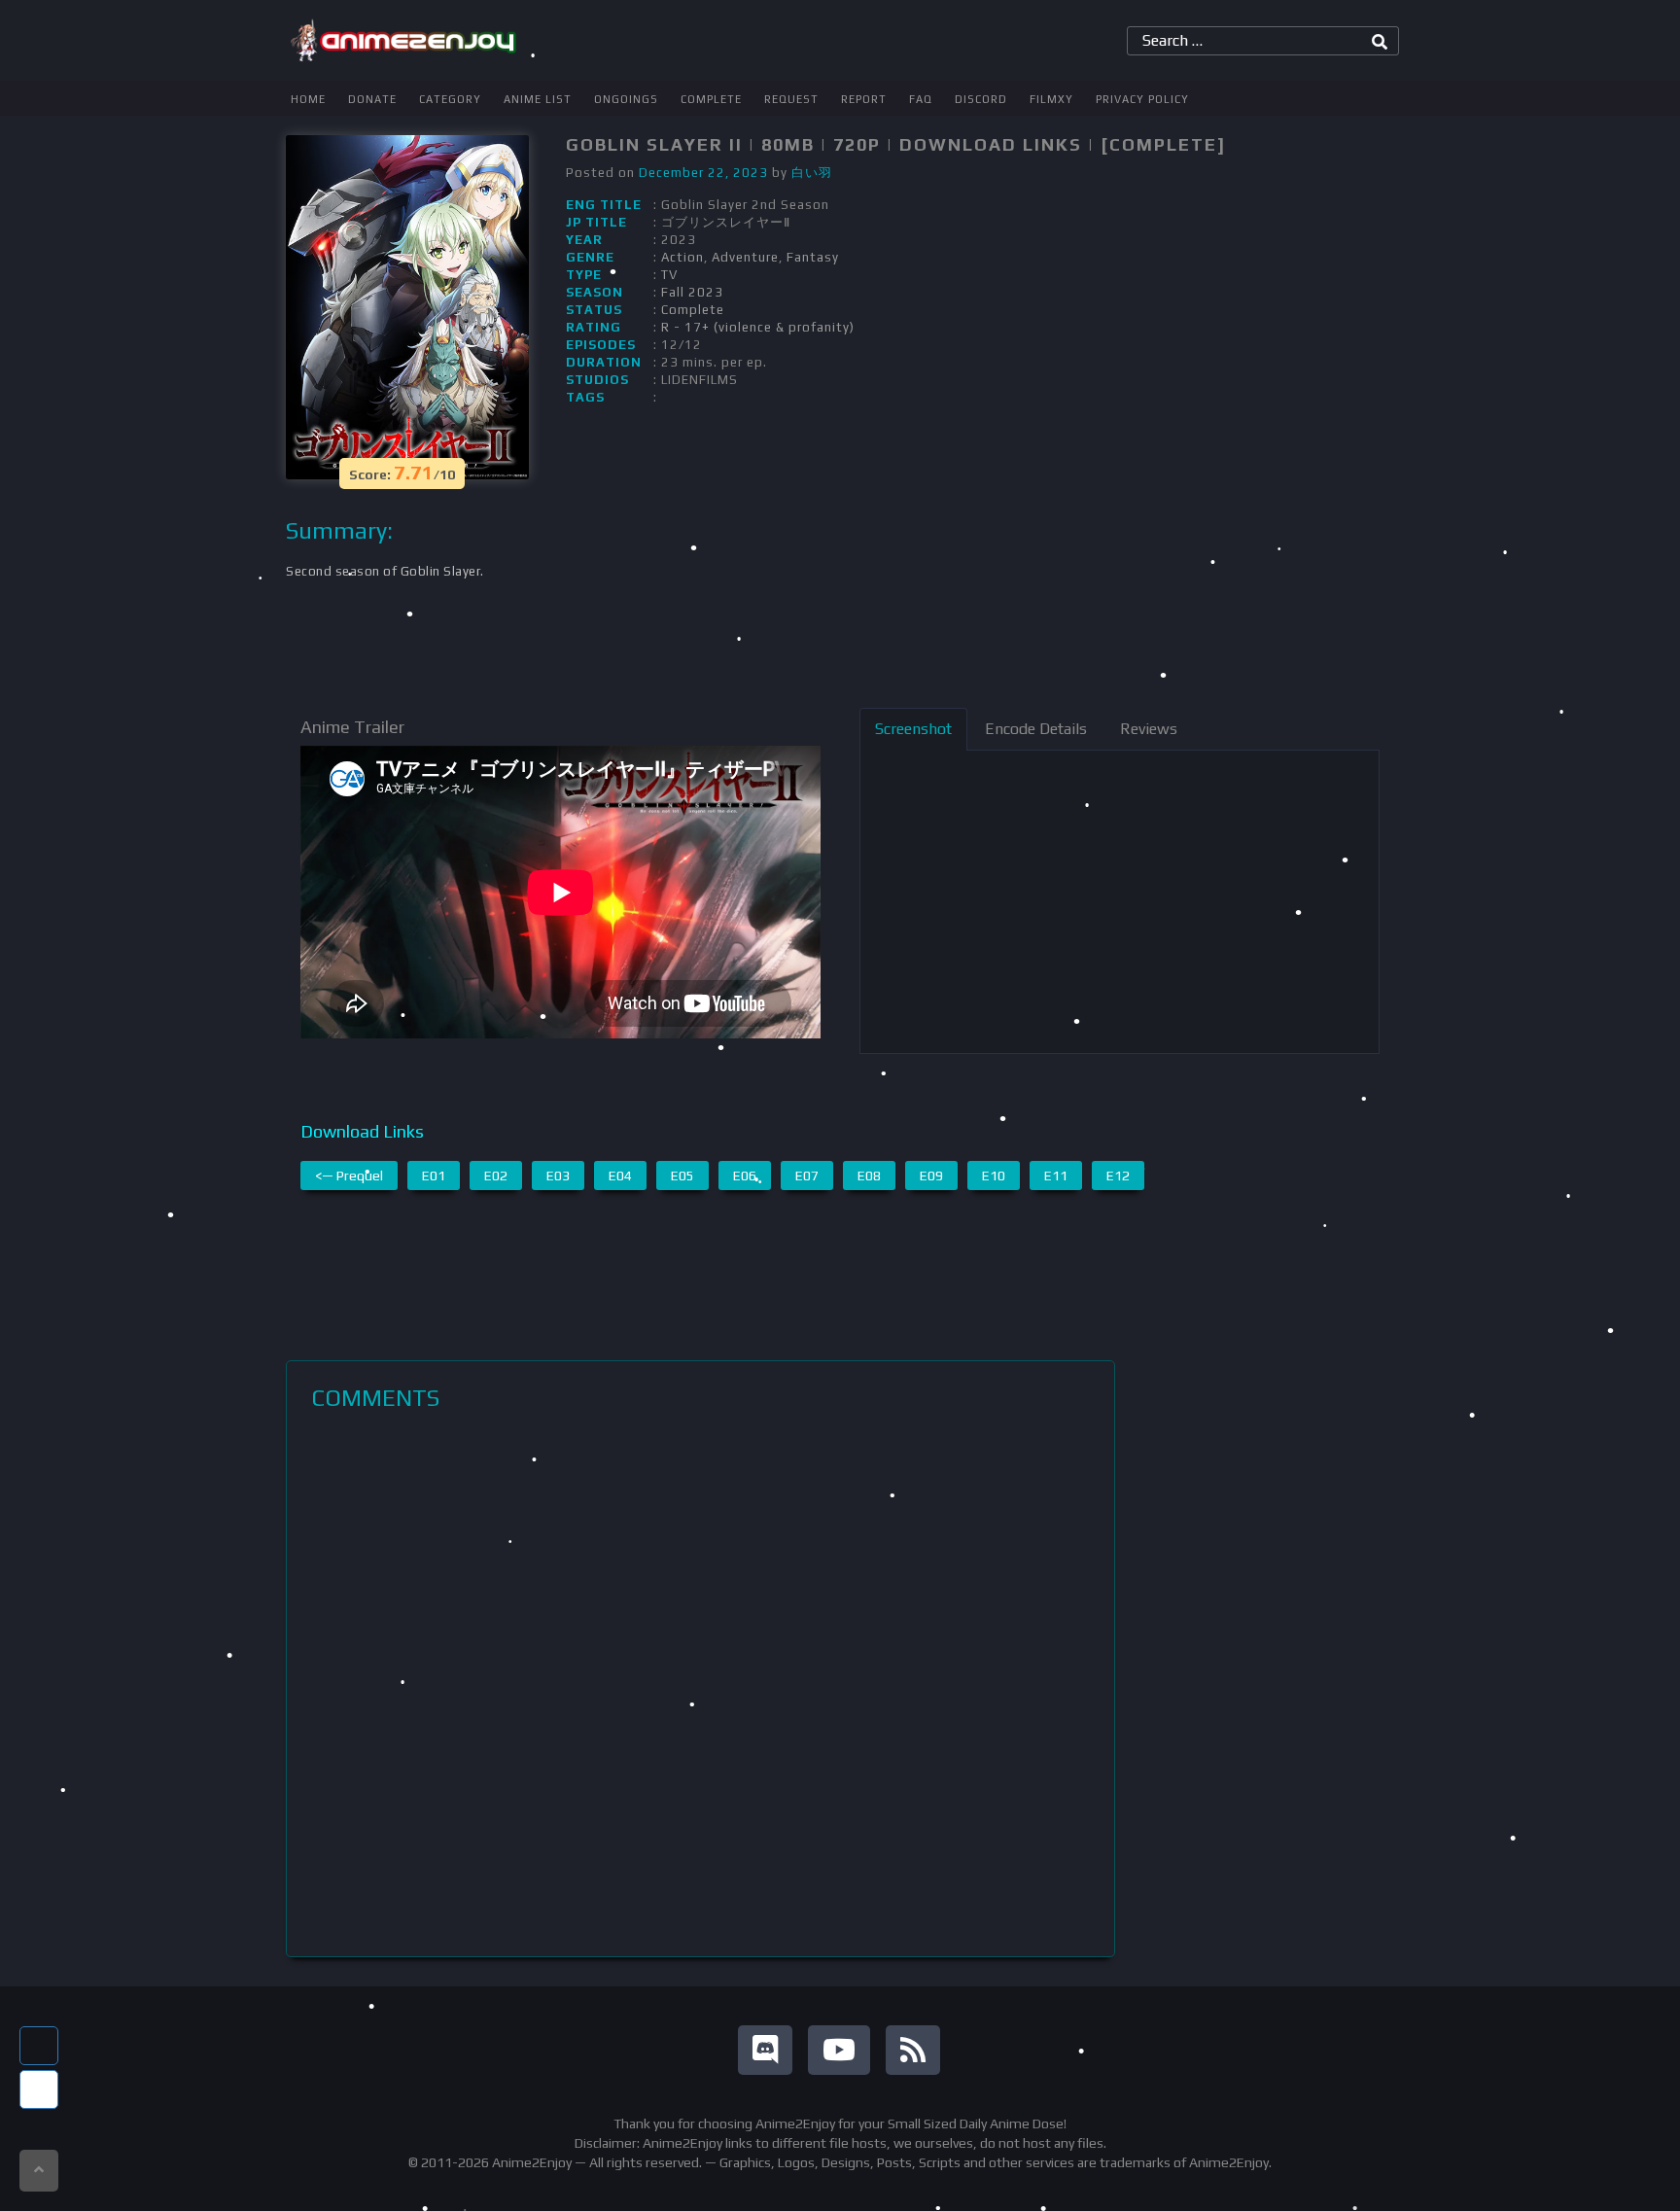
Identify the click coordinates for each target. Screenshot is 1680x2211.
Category (450, 99)
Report (864, 99)
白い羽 (812, 173)
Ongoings (626, 99)
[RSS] (913, 2050)
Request (791, 99)
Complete (711, 99)
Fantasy (813, 257)
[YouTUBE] (839, 2050)
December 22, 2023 (703, 173)
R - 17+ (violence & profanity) (758, 327)
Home (308, 99)
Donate (372, 99)
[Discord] (765, 2050)
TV (669, 275)
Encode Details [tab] (1036, 729)
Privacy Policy (1142, 99)
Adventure (745, 257)
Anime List (538, 99)
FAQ (921, 99)
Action (682, 257)
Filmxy (1051, 99)
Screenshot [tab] (913, 729)
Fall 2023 (692, 292)
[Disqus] (700, 1684)
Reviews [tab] (1149, 729)
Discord (981, 99)
